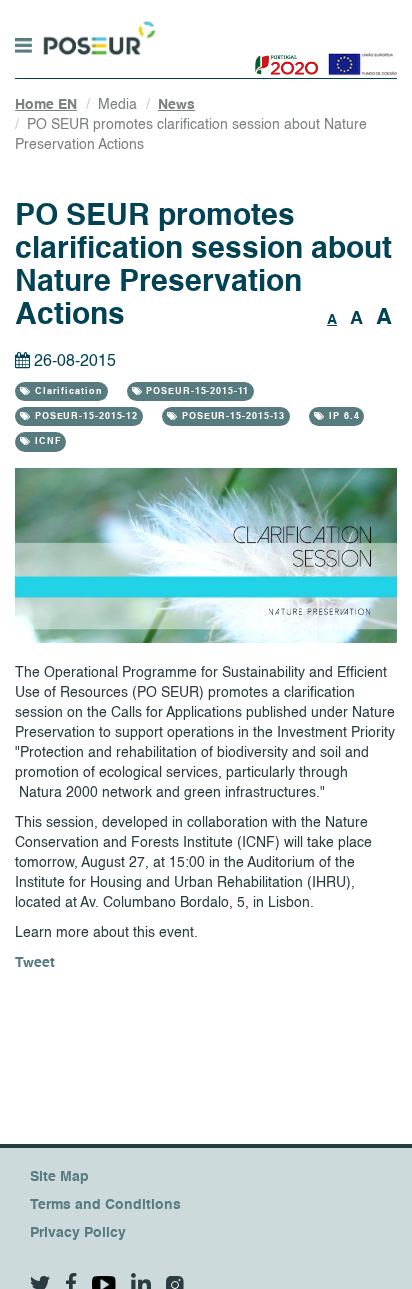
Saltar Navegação (218, 10)
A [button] (332, 320)
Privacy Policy (78, 1233)
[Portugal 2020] (282, 57)
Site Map (59, 1177)
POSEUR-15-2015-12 (84, 416)
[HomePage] (97, 29)
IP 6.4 (342, 416)
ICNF (46, 441)
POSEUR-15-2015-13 (231, 416)
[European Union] (358, 57)
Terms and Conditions (105, 1205)
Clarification (67, 391)
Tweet (35, 963)
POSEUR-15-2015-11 (195, 391)
